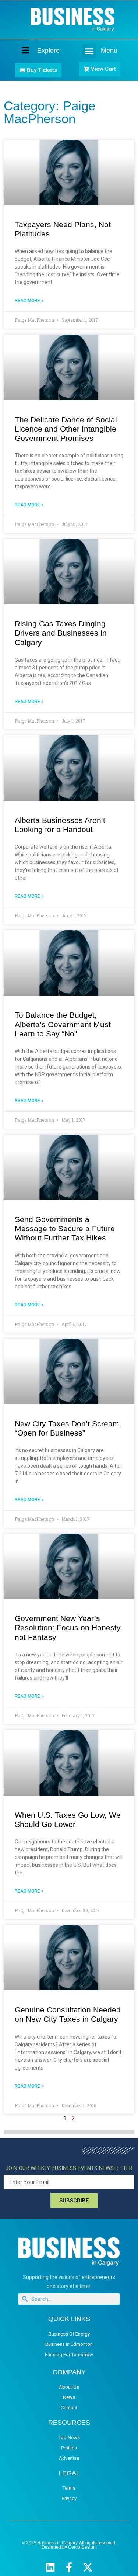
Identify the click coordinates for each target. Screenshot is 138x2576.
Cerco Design (82, 2547)
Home (19, 50)
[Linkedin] (50, 2567)
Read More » (29, 301)
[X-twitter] (88, 2567)
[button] (89, 51)
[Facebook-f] (69, 2567)
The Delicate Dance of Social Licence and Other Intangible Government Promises (66, 429)
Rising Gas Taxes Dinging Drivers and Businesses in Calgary (61, 633)
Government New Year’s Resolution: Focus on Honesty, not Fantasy (68, 1628)
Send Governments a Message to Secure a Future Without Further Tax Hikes (65, 1228)
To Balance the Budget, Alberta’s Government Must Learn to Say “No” (63, 1024)
